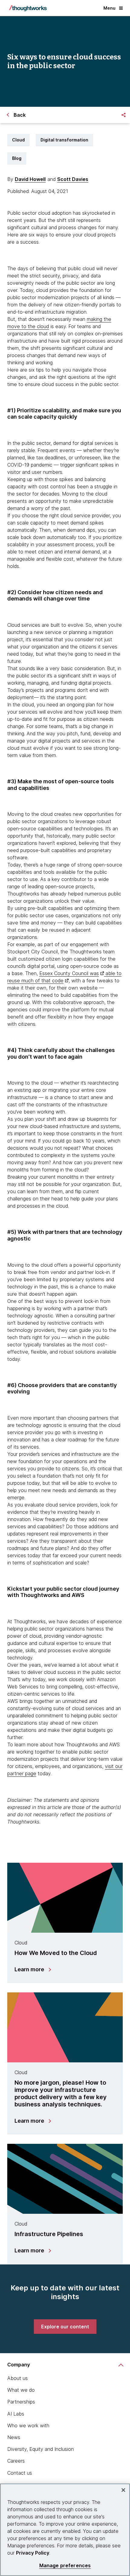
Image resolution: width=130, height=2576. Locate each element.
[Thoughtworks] (28, 8)
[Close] (123, 2490)
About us (18, 2378)
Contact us (20, 2473)
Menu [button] (109, 8)
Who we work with (28, 2425)
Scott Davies (73, 179)
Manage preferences (65, 2566)
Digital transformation (64, 140)
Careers (16, 2461)
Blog (17, 158)
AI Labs (16, 2414)
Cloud (18, 140)
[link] (65, 2327)
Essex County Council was (69, 973)
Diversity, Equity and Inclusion (41, 2449)
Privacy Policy (33, 2553)
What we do (21, 2390)
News (14, 2437)
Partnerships (21, 2402)
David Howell (30, 179)
